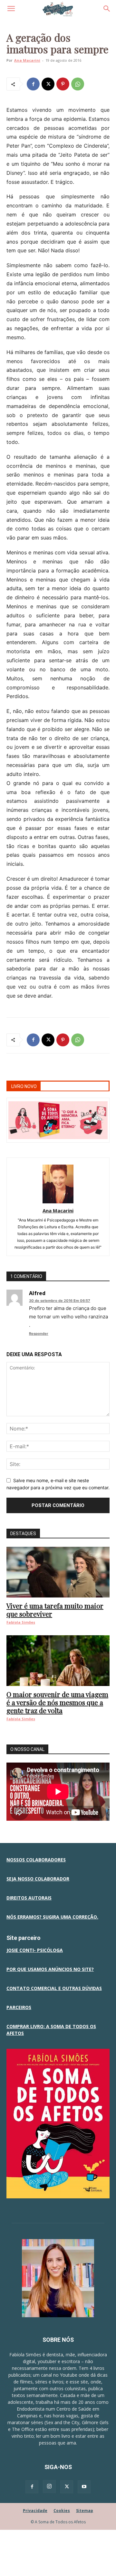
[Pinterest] (63, 84)
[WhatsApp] (78, 84)
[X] (48, 84)
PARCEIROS (19, 2007)
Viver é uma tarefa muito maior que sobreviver (55, 1610)
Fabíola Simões (21, 1622)
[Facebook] (33, 84)
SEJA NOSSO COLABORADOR (38, 1879)
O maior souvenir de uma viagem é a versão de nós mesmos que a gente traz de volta (57, 1702)
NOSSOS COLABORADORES (36, 1860)
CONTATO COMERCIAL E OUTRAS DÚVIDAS (54, 1988)
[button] (11, 9)
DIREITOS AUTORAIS (29, 1898)
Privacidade (35, 2511)
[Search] (107, 9)
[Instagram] (49, 2487)
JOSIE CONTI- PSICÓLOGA (35, 1950)
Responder (39, 1334)
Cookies (62, 2511)
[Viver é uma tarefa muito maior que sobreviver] (58, 1572)
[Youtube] (84, 2487)
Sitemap (85, 2511)
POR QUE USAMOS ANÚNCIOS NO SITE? (50, 1969)
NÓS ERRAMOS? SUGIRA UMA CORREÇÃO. (52, 1917)
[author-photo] (58, 1202)
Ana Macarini (27, 60)
